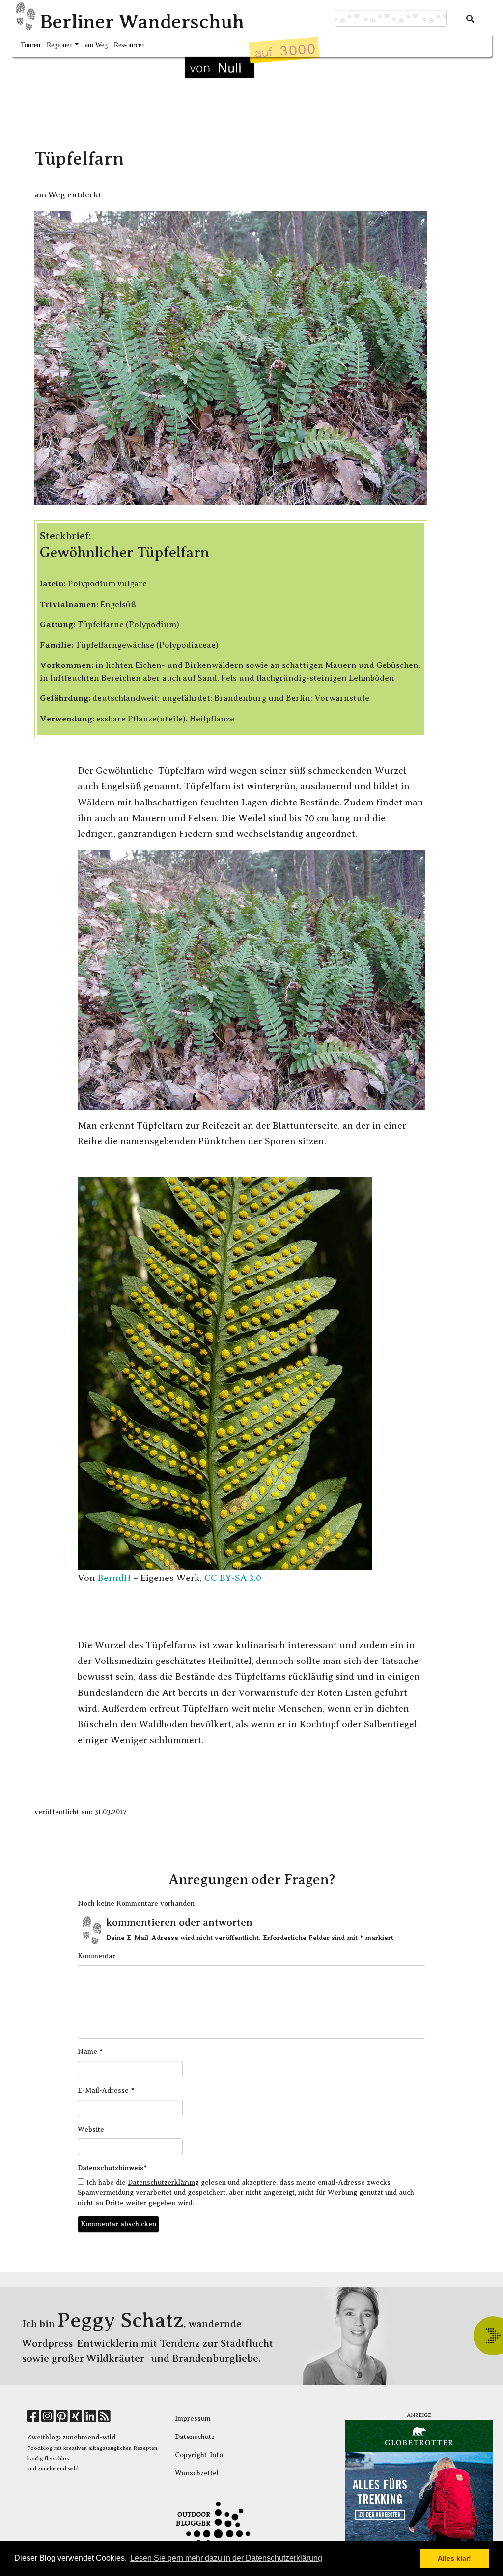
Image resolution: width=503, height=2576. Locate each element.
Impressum (193, 2419)
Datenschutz (195, 2437)
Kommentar (97, 1956)
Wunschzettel (197, 2473)
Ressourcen (129, 45)
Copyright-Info (199, 2455)
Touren (30, 45)
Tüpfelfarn (79, 158)
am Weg (96, 45)
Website (91, 2129)
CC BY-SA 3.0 (233, 1578)
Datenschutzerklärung (163, 2182)
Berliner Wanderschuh (142, 21)
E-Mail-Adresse (106, 2090)
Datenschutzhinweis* (112, 2168)
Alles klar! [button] (454, 2558)
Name (90, 2051)
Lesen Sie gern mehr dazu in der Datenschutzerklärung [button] (226, 2558)
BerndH (114, 1578)
